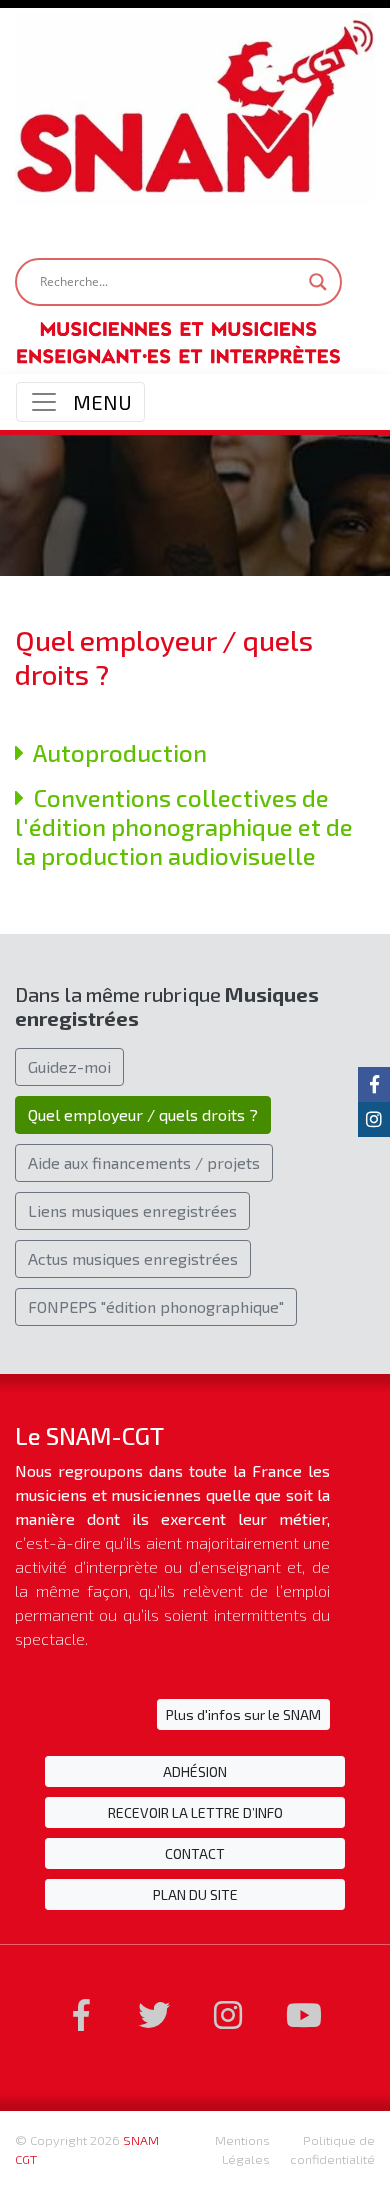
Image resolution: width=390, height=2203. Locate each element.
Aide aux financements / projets (144, 1160)
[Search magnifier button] (318, 273)
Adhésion (195, 1769)
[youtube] (304, 2014)
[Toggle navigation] (80, 394)
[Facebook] (81, 2014)
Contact (195, 1851)
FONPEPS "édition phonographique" (156, 1304)
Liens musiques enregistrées (132, 1208)
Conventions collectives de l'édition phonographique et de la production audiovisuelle (184, 818)
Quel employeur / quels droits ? (143, 1112)
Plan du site (195, 1892)
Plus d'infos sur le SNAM (243, 1712)
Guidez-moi (69, 1064)
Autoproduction (115, 744)
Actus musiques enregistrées (133, 1256)
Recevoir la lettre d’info (195, 1810)
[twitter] (154, 2014)
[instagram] (228, 2014)
